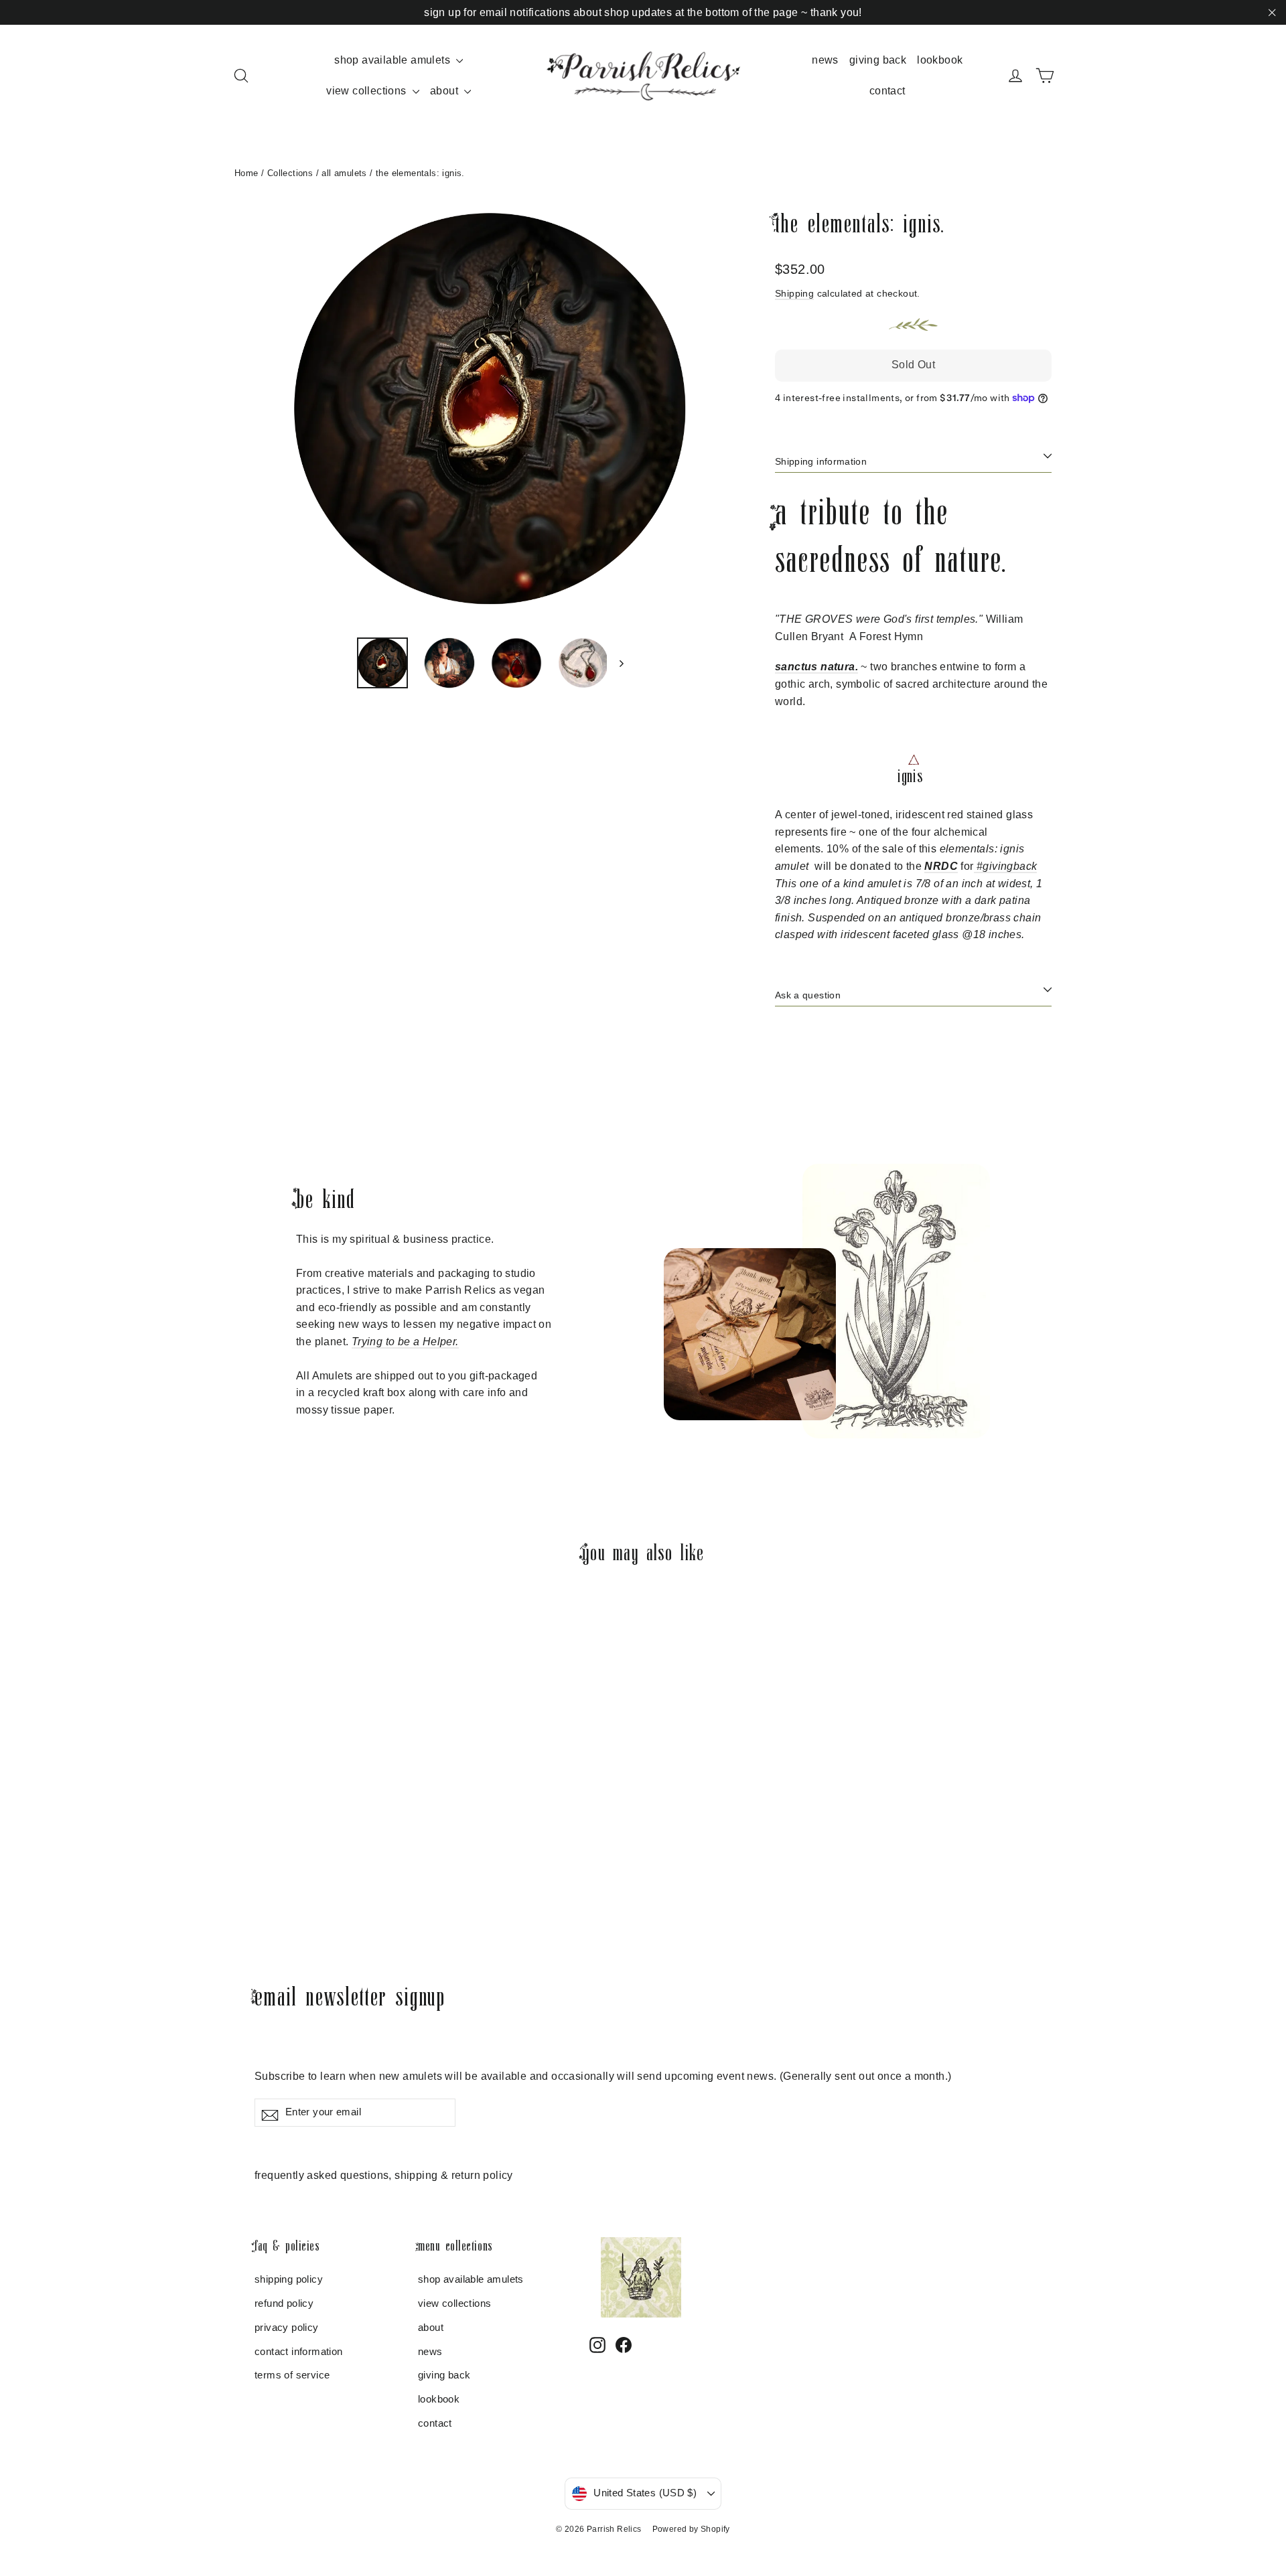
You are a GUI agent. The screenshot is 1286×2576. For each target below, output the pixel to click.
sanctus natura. (816, 667)
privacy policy (287, 2328)
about (445, 91)
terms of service (292, 2375)
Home (246, 173)
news (825, 60)
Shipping (794, 294)
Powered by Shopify (691, 2529)
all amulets (344, 173)
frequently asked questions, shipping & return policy (384, 2175)
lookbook (940, 60)
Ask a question (808, 995)
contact (887, 91)
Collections (290, 173)
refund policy (284, 2303)
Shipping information (821, 461)
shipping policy (289, 2279)
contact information (299, 2352)
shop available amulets (394, 60)
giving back (878, 60)
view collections (368, 91)
